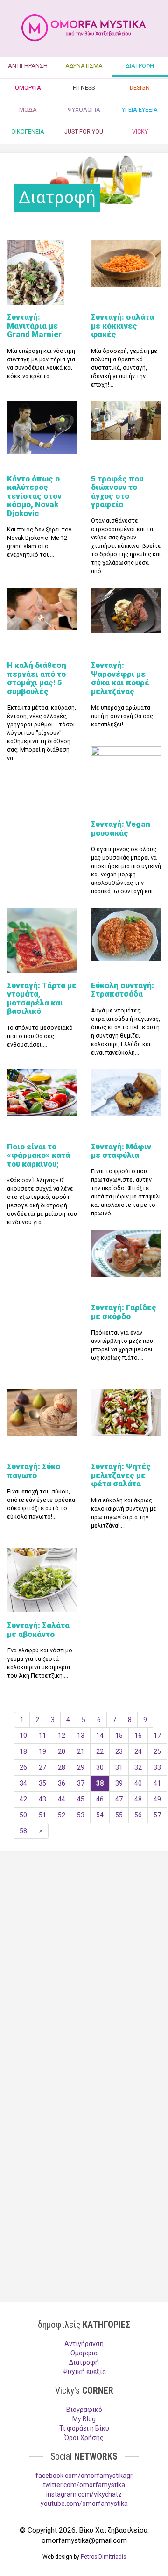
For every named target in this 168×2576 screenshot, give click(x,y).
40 (138, 1783)
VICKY (140, 132)
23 (119, 1751)
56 (138, 1815)
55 (119, 1815)
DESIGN (140, 88)
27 (42, 1767)
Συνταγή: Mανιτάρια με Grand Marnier (34, 326)
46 (100, 1799)
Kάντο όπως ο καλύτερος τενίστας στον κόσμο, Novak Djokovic (34, 496)
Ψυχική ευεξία (84, 2372)
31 (119, 1767)
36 (62, 1783)
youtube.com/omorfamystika (84, 2504)
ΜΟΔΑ (28, 110)
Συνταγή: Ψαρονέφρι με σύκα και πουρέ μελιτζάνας (120, 678)
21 (81, 1751)
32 (138, 1767)
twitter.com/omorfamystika (84, 2485)
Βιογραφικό (84, 2410)
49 (157, 1799)
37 (81, 1783)
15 (119, 1736)
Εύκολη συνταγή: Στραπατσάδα (122, 990)
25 (157, 1751)
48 (138, 1799)
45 (81, 1799)
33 (157, 1767)
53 (81, 1815)
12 (62, 1736)
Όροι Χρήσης (84, 2438)
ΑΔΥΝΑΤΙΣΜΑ (84, 66)
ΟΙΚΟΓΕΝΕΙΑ (28, 132)
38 (100, 1783)
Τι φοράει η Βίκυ (84, 2428)
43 (42, 1799)
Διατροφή (84, 2362)
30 (100, 1767)
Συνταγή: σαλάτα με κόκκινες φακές (122, 326)
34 (23, 1783)
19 (42, 1751)
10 (23, 1736)
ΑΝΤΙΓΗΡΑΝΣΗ (28, 66)
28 (62, 1767)
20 (62, 1751)
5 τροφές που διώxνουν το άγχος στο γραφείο (117, 492)
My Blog (84, 2419)
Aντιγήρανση (84, 2344)
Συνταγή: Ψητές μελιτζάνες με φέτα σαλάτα (121, 1475)
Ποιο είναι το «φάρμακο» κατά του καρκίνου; (38, 1155)
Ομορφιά (84, 2353)
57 (157, 1815)
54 (100, 1815)
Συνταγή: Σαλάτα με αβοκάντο (38, 1629)
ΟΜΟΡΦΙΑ (28, 88)
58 (23, 1831)
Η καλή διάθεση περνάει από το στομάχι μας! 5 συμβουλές (37, 678)
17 (157, 1736)
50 (23, 1815)
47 (119, 1799)
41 (157, 1783)
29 (81, 1767)
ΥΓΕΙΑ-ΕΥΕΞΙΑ (140, 110)
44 (62, 1799)
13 (81, 1736)
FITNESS (84, 88)
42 (23, 1799)
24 (138, 1751)
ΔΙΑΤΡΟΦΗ (140, 66)
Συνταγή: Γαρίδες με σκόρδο (124, 1312)
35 (42, 1783)
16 (138, 1736)
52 (62, 1815)
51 (42, 1815)
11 (42, 1736)
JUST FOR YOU (84, 132)
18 (23, 1751)
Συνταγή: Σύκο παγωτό (34, 1471)
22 (100, 1751)
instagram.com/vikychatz (84, 2494)
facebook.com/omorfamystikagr (84, 2476)
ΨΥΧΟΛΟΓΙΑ (84, 110)
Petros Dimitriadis (103, 2557)
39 (119, 1783)
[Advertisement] (84, 1956)
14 (100, 1736)
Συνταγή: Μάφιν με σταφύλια (121, 1151)
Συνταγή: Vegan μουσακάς (121, 828)
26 (23, 1767)
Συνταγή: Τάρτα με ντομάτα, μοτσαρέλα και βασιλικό (42, 998)
